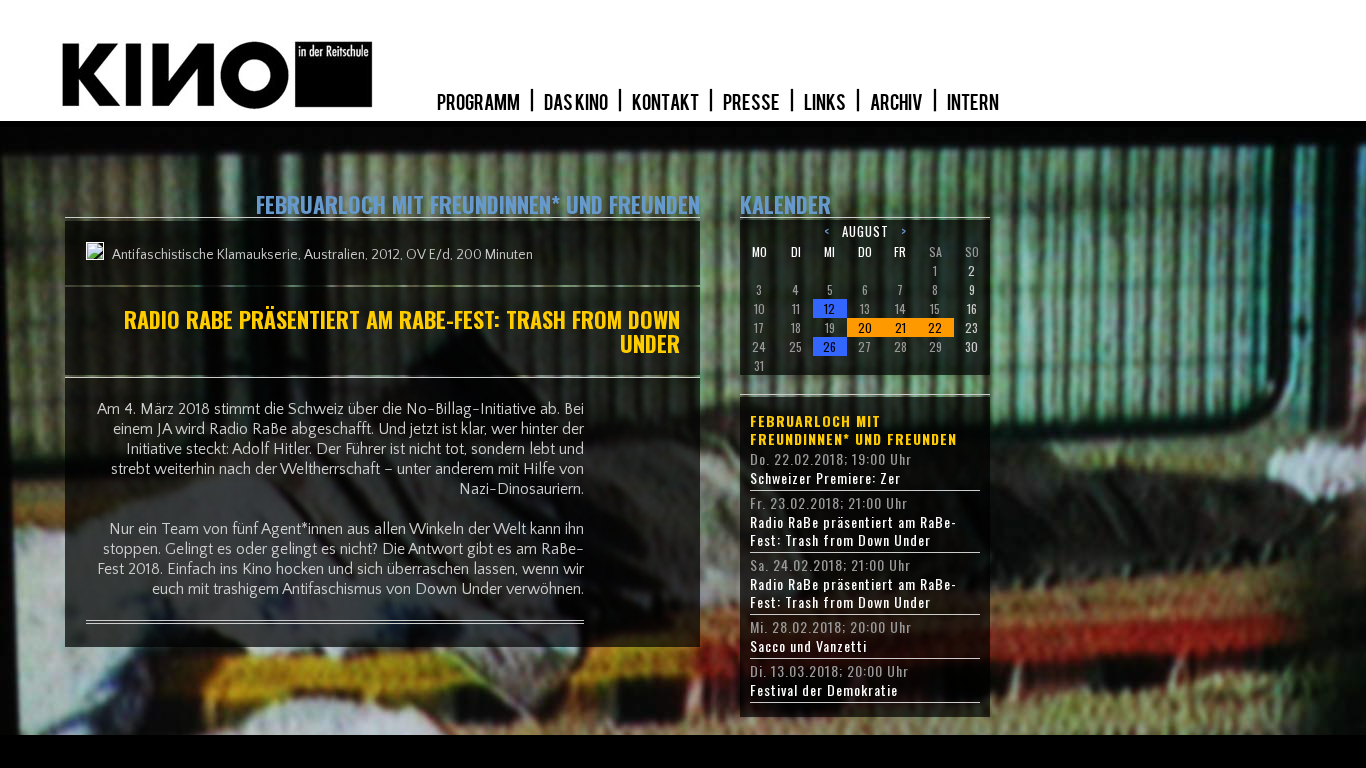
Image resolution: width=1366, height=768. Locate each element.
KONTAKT (666, 103)
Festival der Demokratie (824, 690)
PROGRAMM (479, 103)
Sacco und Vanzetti (808, 646)
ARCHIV (897, 103)
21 (900, 327)
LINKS (826, 103)
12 (829, 308)
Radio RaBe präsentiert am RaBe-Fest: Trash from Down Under (853, 531)
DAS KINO (577, 103)
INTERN (973, 103)
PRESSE (752, 103)
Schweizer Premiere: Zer (825, 478)
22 (935, 327)
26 (829, 346)
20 (865, 327)
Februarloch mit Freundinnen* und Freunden (853, 430)
